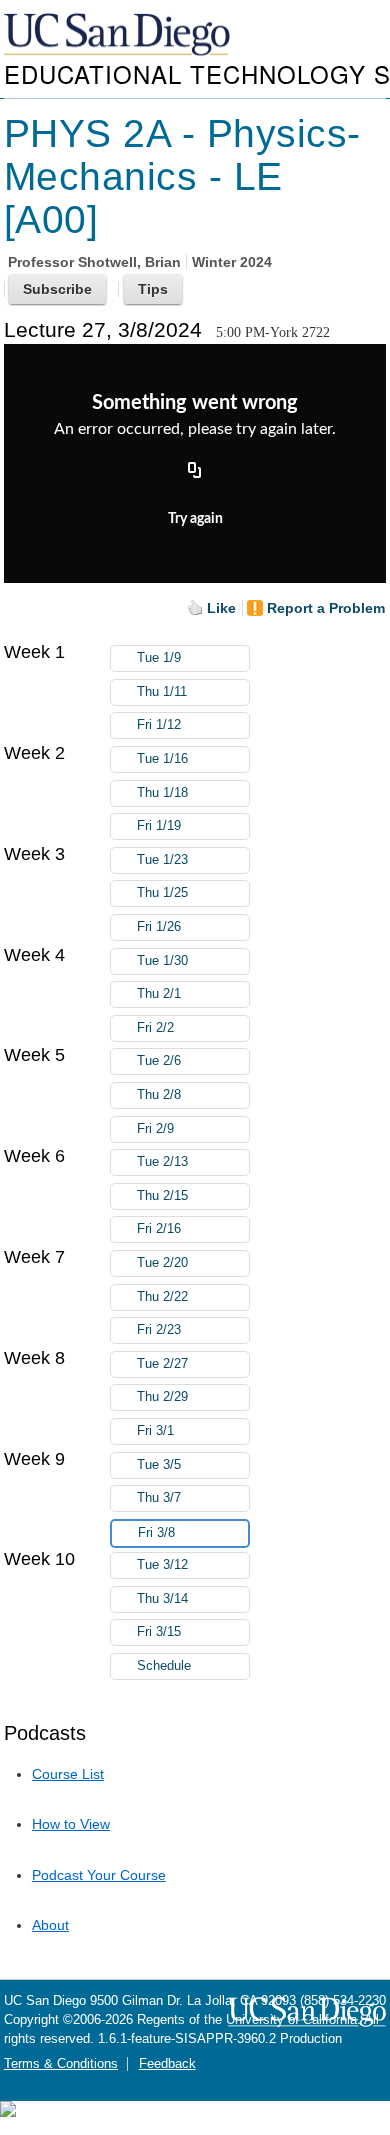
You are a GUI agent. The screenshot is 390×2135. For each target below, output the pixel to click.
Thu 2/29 (162, 1397)
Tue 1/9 (159, 658)
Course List (68, 1774)
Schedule (164, 1666)
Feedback (167, 2064)
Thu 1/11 (162, 692)
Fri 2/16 (159, 1229)
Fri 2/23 (159, 1330)
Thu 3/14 (162, 1599)
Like (221, 608)
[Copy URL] (195, 472)
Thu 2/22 (162, 1297)
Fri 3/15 (159, 1632)
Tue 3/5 (159, 1465)
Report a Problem (326, 608)
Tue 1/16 (162, 759)
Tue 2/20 (162, 1263)
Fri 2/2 (155, 1028)
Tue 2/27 (162, 1364)
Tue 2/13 (162, 1162)
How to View (71, 1824)
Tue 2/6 (159, 1061)
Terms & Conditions (61, 2064)
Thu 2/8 (159, 1095)
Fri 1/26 (159, 927)
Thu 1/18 (162, 793)
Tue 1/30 (162, 961)
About (50, 1925)
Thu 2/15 (162, 1196)
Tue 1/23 (162, 860)
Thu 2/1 (159, 994)
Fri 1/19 (159, 826)
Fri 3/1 (155, 1431)
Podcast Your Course (99, 1875)
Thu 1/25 (162, 893)
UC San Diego (119, 35)
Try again (195, 519)
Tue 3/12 (162, 1565)
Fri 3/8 (156, 1533)
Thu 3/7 (159, 1498)
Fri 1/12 (159, 725)
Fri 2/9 (155, 1129)
